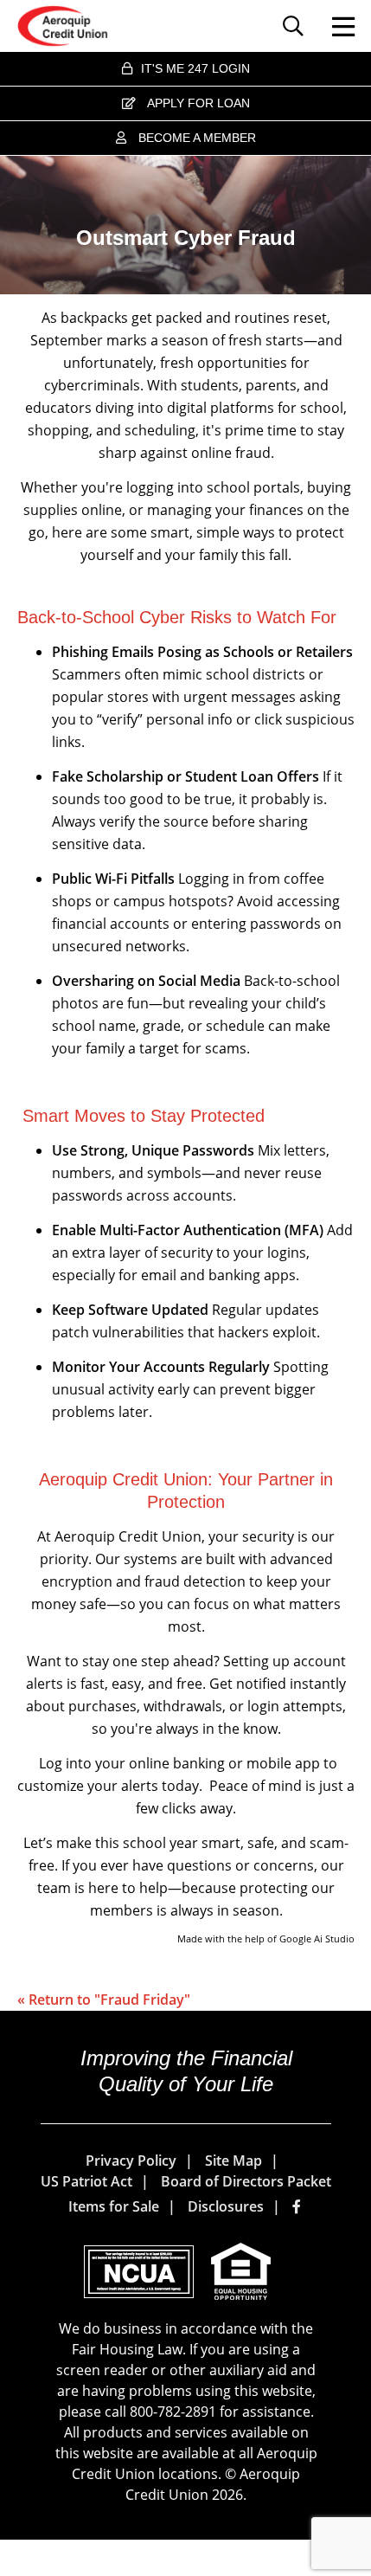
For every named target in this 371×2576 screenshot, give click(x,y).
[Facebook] (298, 2206)
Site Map (233, 2161)
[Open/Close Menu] (336, 26)
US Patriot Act (86, 2181)
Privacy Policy (131, 2161)
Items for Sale (114, 2206)
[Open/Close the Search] (297, 26)
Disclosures (226, 2206)
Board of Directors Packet (246, 2181)
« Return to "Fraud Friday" (104, 2000)
